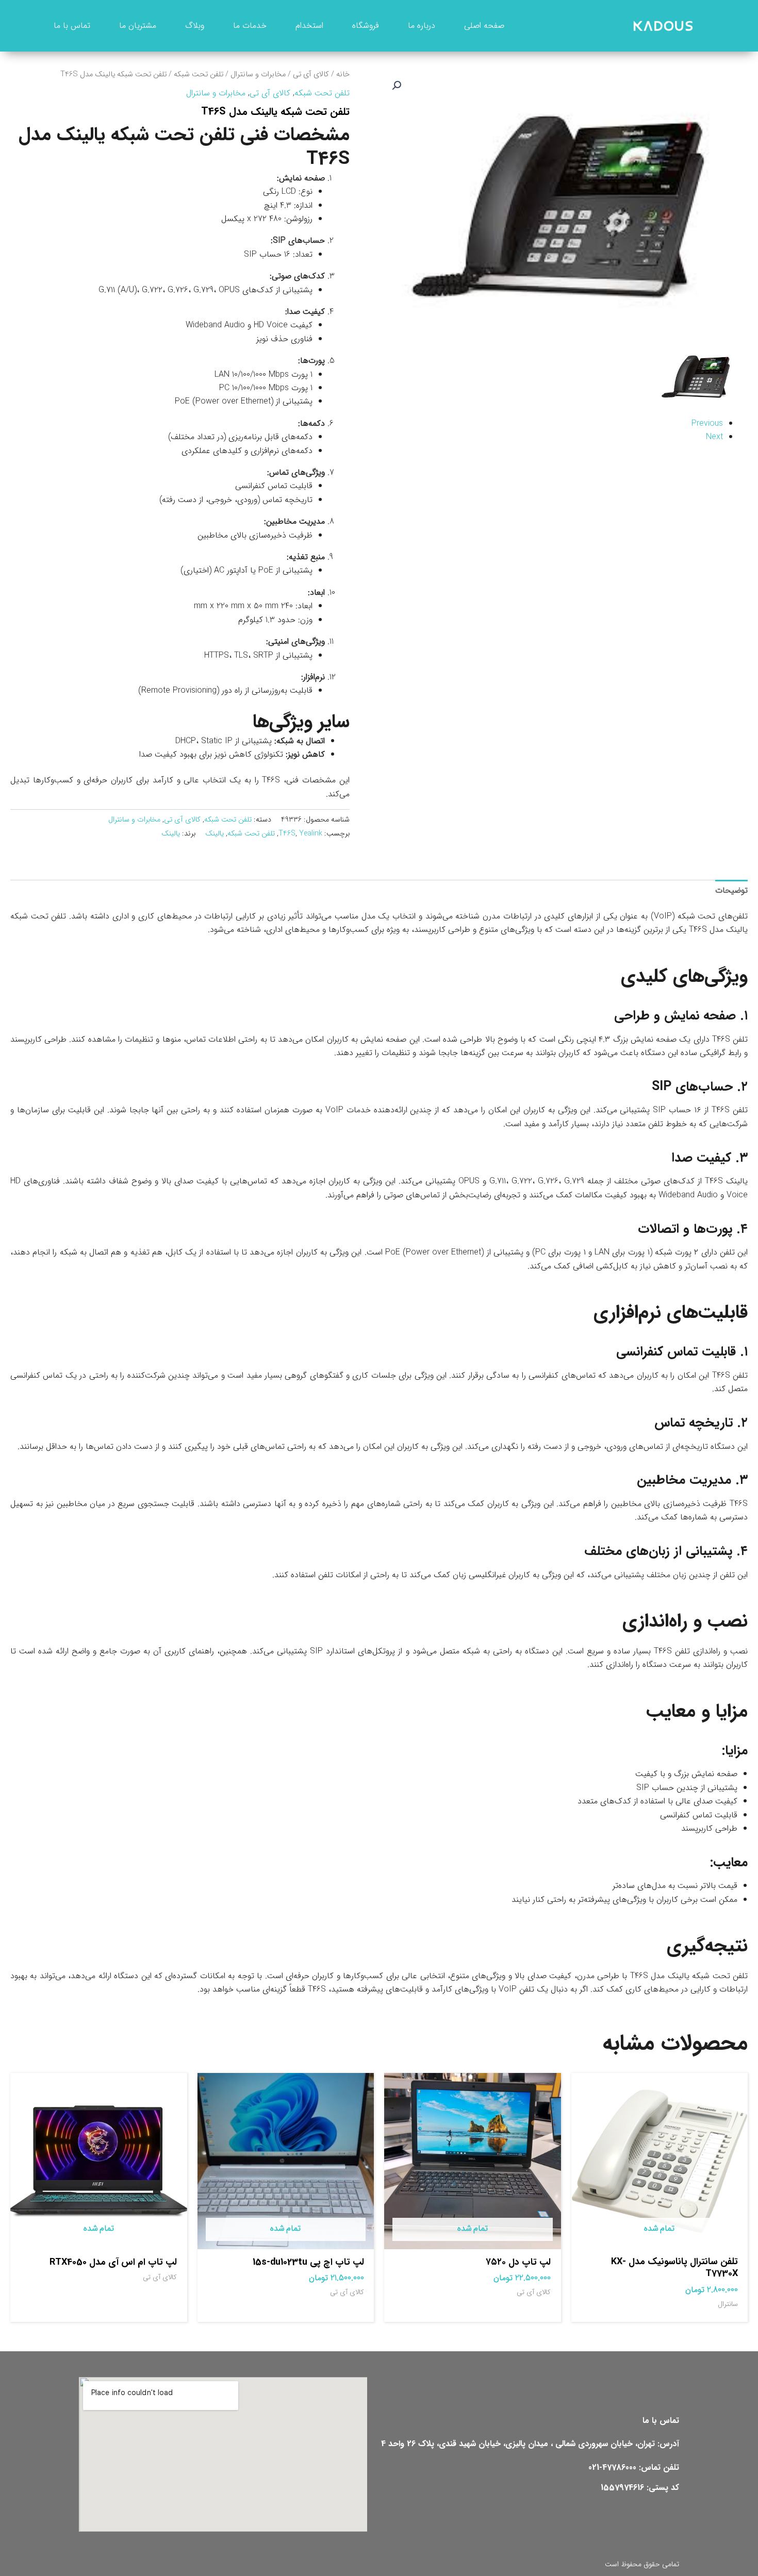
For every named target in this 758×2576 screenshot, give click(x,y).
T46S (287, 834)
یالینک (215, 834)
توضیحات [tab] (731, 890)
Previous (707, 423)
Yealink (311, 834)
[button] (397, 86)
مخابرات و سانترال (258, 74)
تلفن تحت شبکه (199, 74)
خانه (343, 74)
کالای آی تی (311, 74)
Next (714, 437)
